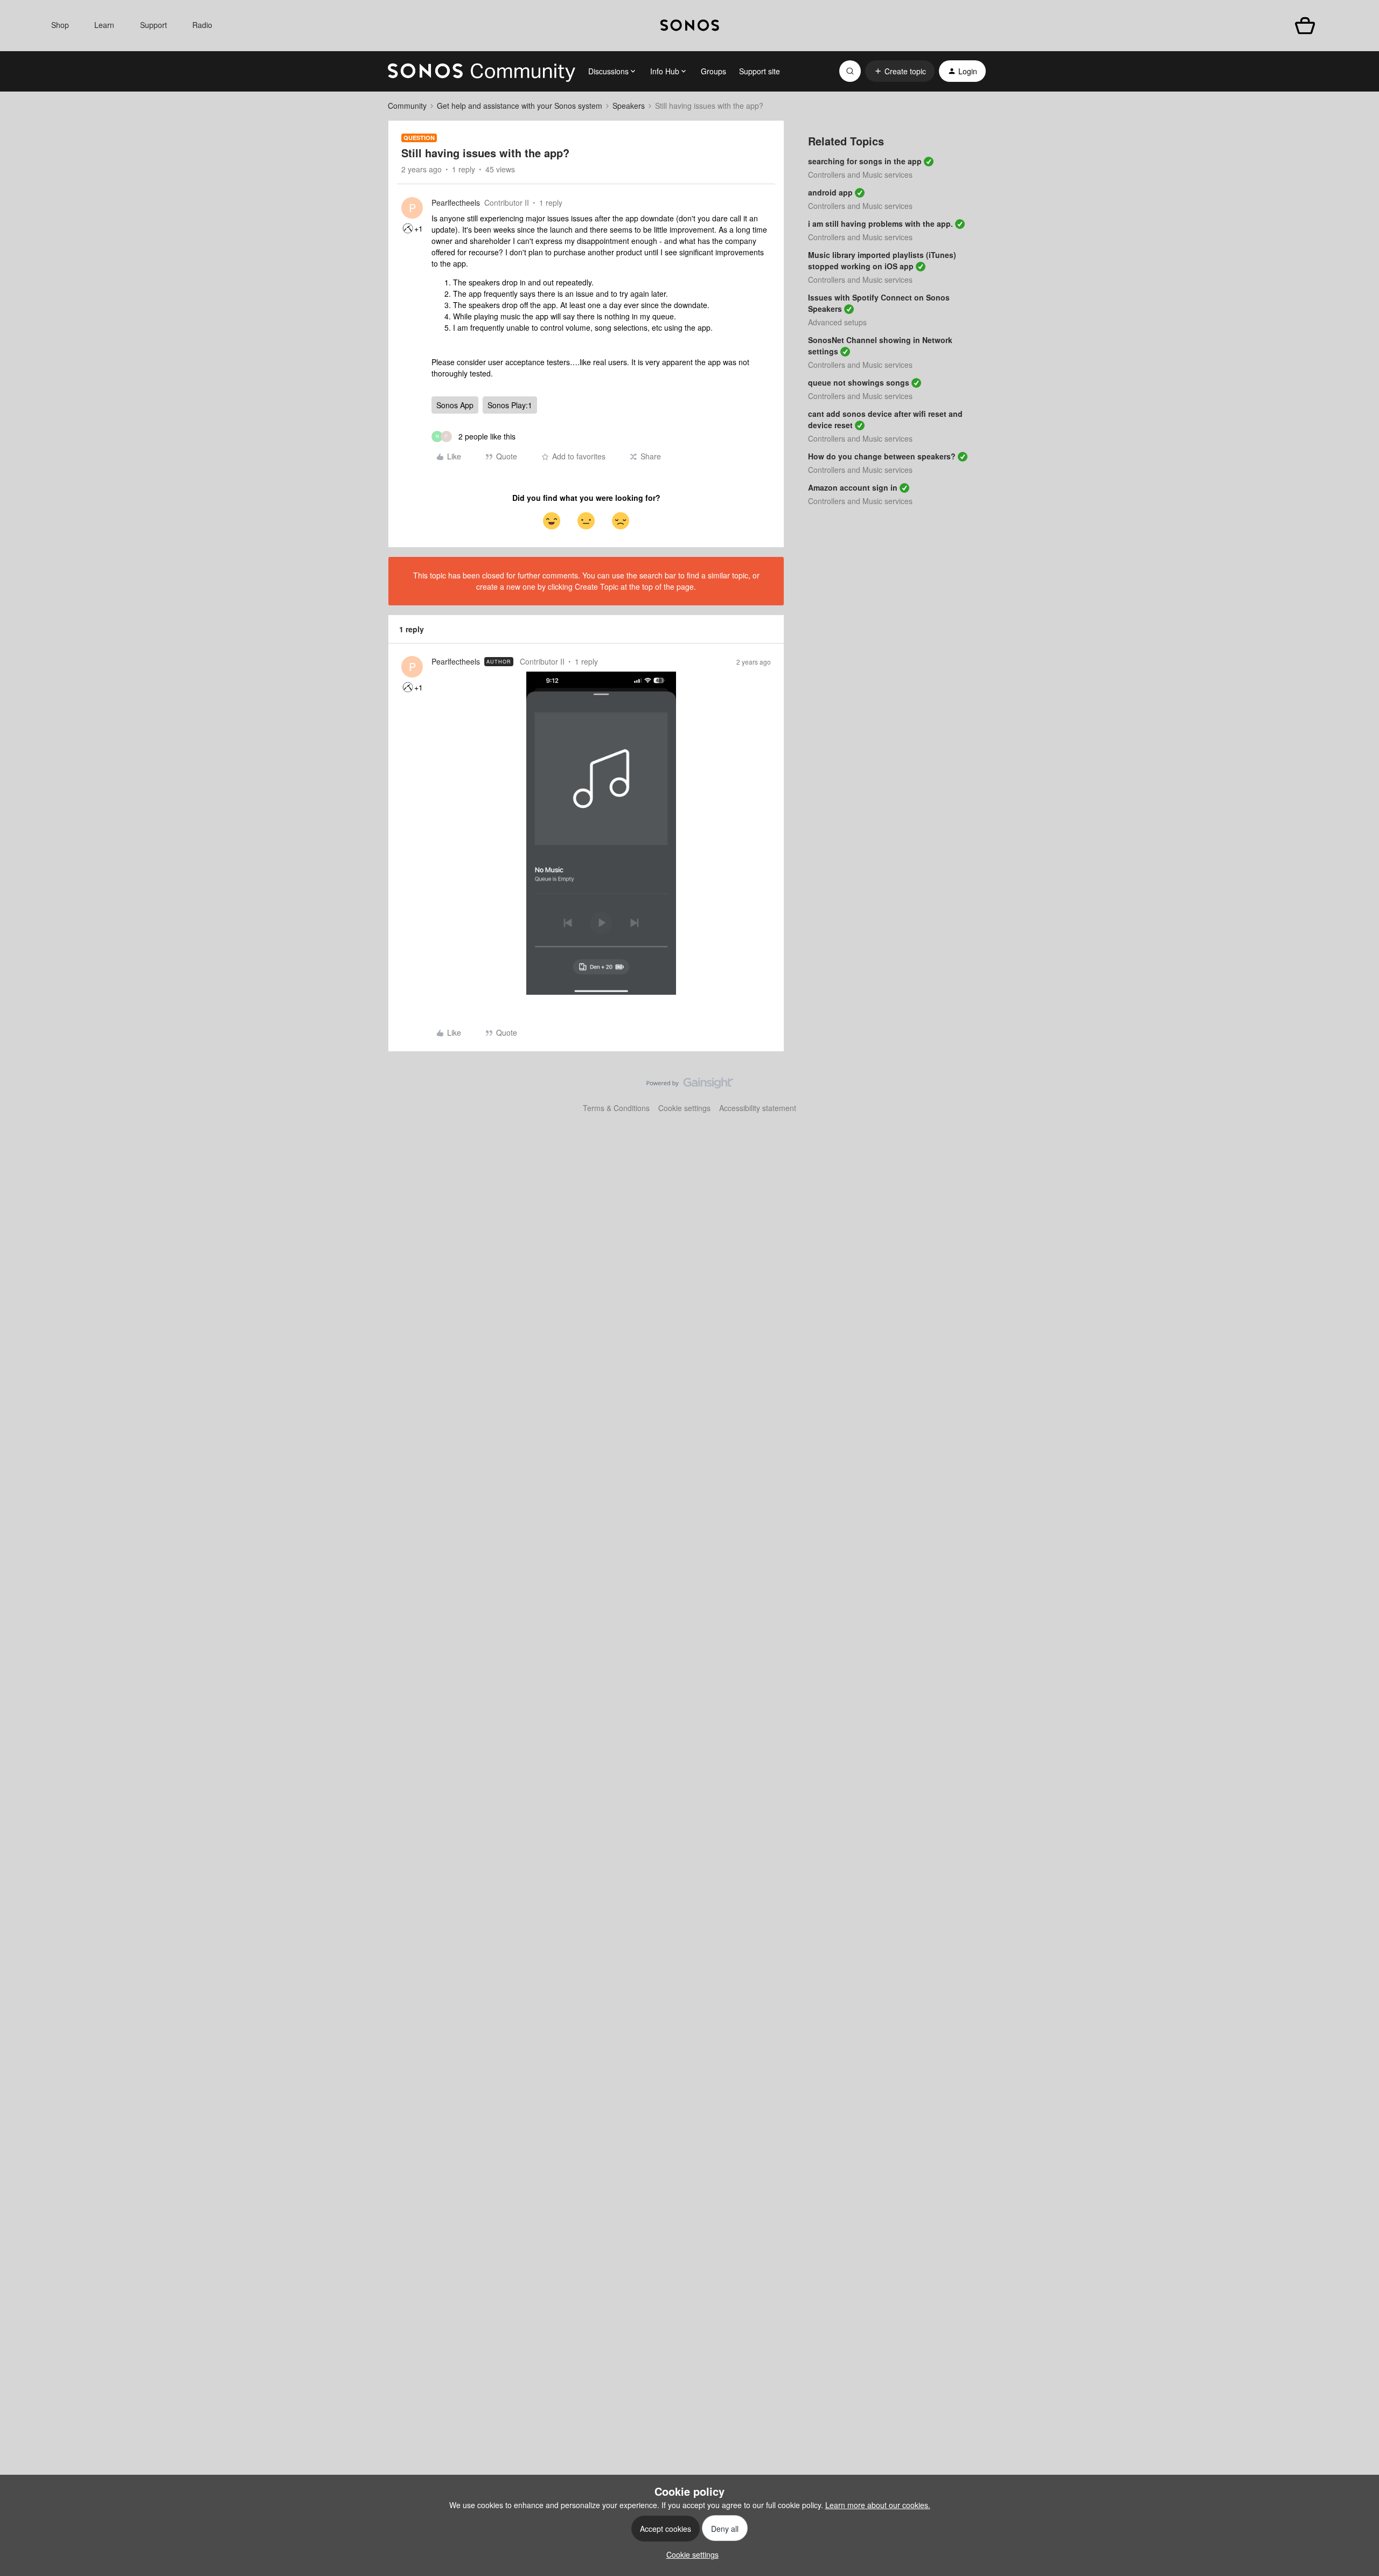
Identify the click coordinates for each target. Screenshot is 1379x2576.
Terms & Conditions (616, 1108)
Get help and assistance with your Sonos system (520, 106)
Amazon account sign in (853, 487)
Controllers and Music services (860, 174)
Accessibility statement (758, 1108)
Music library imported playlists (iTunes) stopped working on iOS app (882, 260)
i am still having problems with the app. (880, 224)
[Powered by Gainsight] (690, 1086)
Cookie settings (684, 1108)
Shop (60, 25)
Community (407, 106)
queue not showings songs (859, 382)
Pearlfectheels (456, 203)
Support (154, 25)
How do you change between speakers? (882, 456)
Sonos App (455, 405)
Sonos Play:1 (510, 405)
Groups (713, 71)
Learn (104, 25)
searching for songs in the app (865, 161)
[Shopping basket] (1305, 26)
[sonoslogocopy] (690, 26)
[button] (900, 71)
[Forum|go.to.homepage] (482, 71)
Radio (202, 25)
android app (830, 192)
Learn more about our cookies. (878, 2505)
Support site (760, 71)
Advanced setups (837, 322)
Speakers (629, 106)
